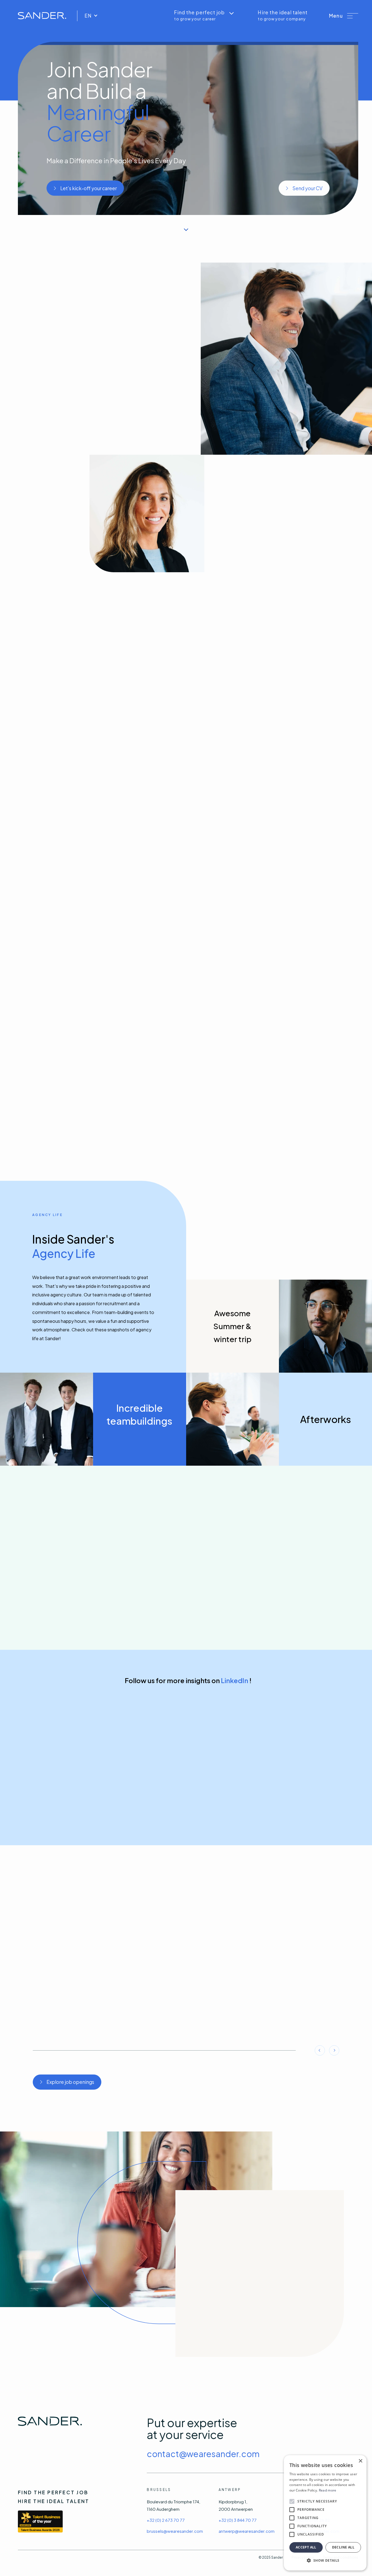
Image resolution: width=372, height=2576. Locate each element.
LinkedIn (234, 1680)
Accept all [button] (306, 2547)
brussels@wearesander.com (175, 2531)
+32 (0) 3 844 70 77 (238, 2520)
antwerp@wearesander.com (247, 2531)
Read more (328, 2490)
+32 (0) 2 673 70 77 (166, 2520)
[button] (344, 16)
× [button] (360, 2461)
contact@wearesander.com (203, 2454)
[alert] (325, 2513)
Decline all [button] (343, 2547)
